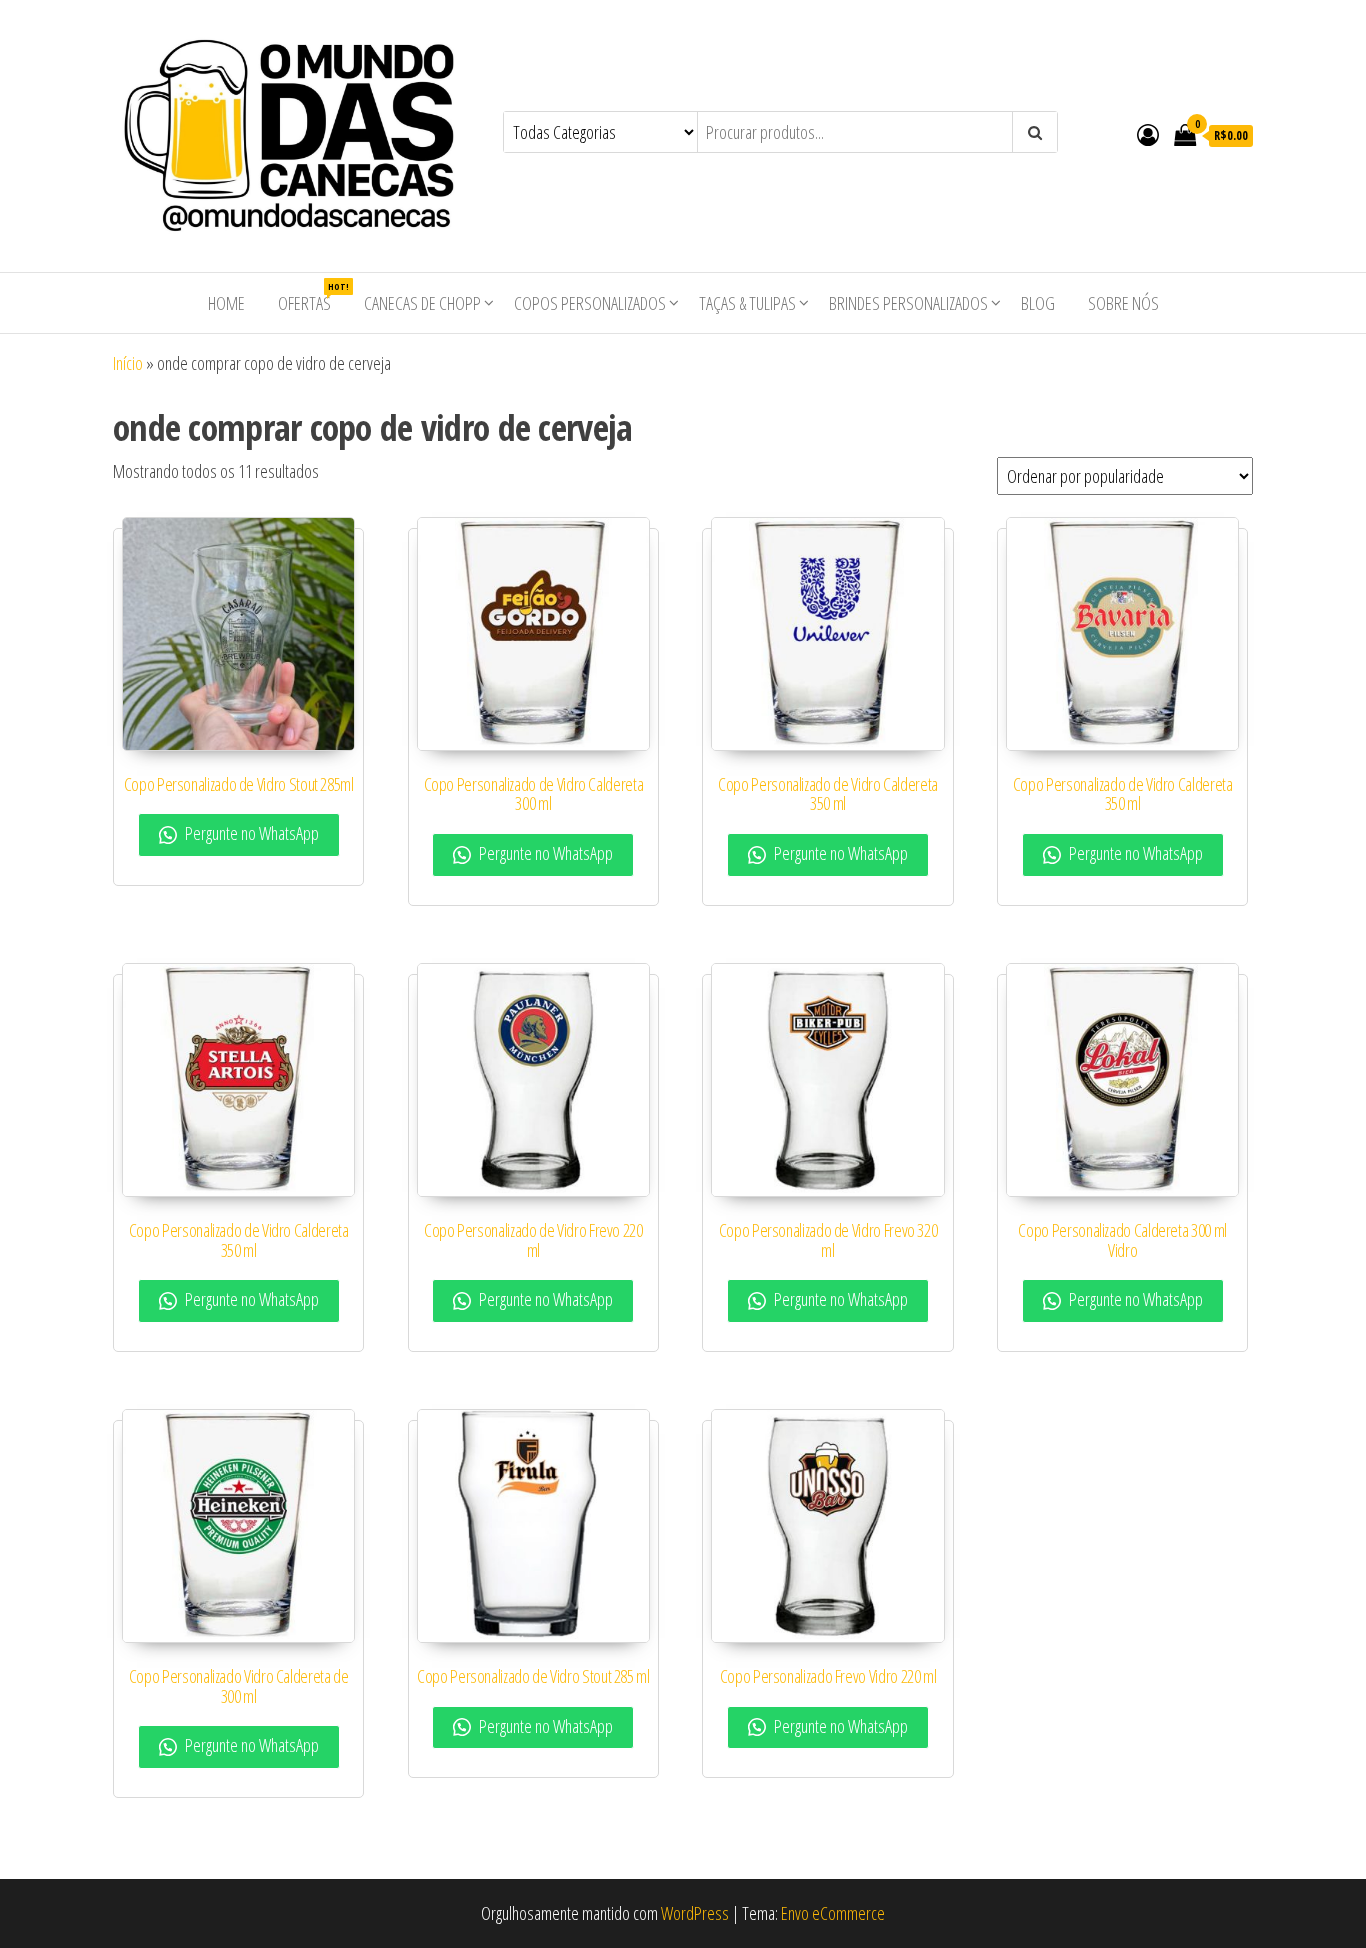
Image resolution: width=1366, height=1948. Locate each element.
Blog (1038, 303)
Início (128, 363)
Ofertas (312, 297)
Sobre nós (1123, 303)
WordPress (695, 1913)
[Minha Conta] (1148, 134)
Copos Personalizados (590, 303)
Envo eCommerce (833, 1913)
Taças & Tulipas (747, 303)
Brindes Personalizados (908, 303)
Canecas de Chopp (422, 303)
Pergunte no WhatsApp (250, 833)
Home (226, 303)
